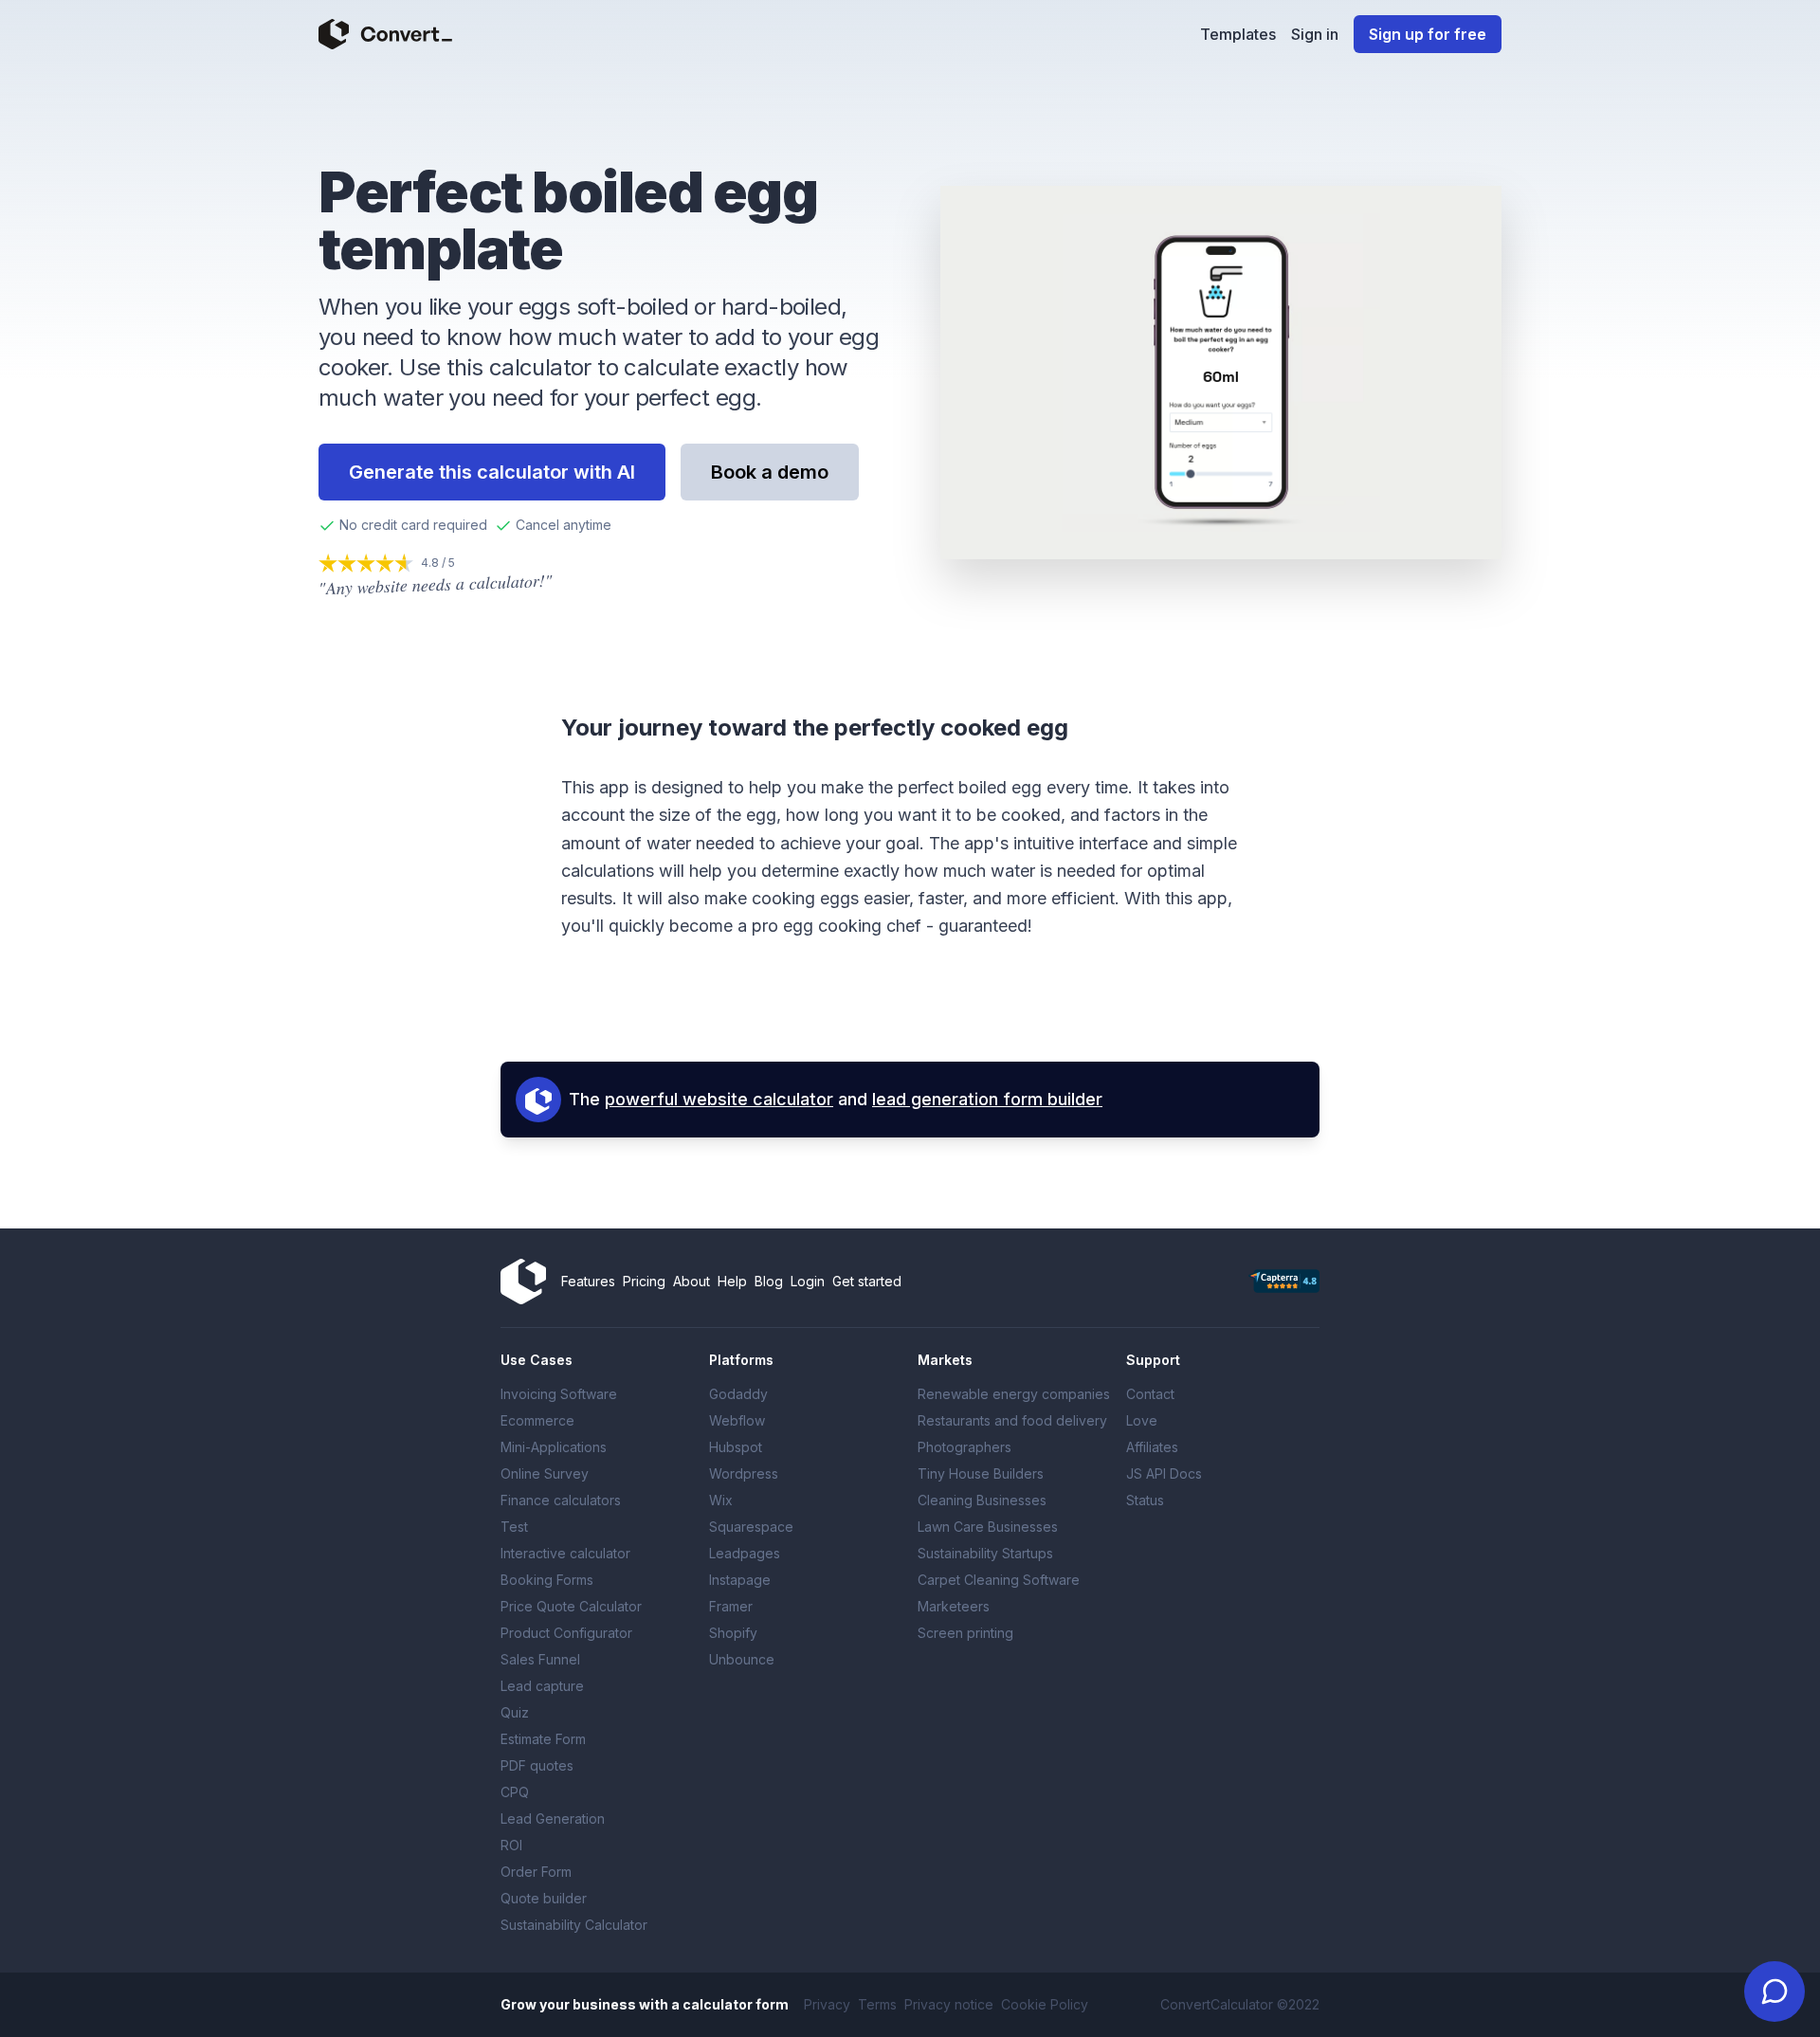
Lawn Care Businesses (988, 1527)
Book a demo (770, 472)
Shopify (733, 1633)
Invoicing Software (559, 1394)
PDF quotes (537, 1765)
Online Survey (545, 1473)
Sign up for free (1428, 34)
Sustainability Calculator (574, 1925)
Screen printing (965, 1633)
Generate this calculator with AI (492, 472)
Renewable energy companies (1014, 1394)
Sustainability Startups (985, 1553)
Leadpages (745, 1553)
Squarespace (751, 1527)
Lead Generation (553, 1819)
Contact (1150, 1394)
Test (514, 1527)
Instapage (740, 1580)
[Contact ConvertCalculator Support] (1774, 1992)
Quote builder (544, 1898)
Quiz (515, 1712)
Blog (769, 1281)
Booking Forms (547, 1580)
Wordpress (744, 1473)
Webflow (737, 1420)
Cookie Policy (1045, 2004)
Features (588, 1281)
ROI (511, 1845)
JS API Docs (1164, 1473)
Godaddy (738, 1394)
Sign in (1315, 34)
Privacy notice (949, 2004)
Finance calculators (561, 1500)
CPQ (515, 1792)
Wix (721, 1500)
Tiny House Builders (981, 1473)
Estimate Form (543, 1739)
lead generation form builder (987, 1099)
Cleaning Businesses (982, 1500)
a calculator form (730, 2004)
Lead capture (542, 1686)
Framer (731, 1606)
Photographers (965, 1447)
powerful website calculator (719, 1099)
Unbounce (742, 1659)
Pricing (644, 1281)
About (692, 1281)
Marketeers (954, 1606)
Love (1142, 1420)
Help (732, 1281)
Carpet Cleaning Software (999, 1580)
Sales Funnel (540, 1659)
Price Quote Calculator (571, 1606)
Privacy (827, 2004)
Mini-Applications (554, 1447)
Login (808, 1281)
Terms (877, 2004)
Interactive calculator (565, 1553)
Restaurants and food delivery (1012, 1420)
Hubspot (736, 1447)
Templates (1238, 34)
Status (1145, 1500)
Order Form (536, 1872)
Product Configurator (566, 1633)
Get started (867, 1281)
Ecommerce (537, 1420)
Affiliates (1152, 1447)
